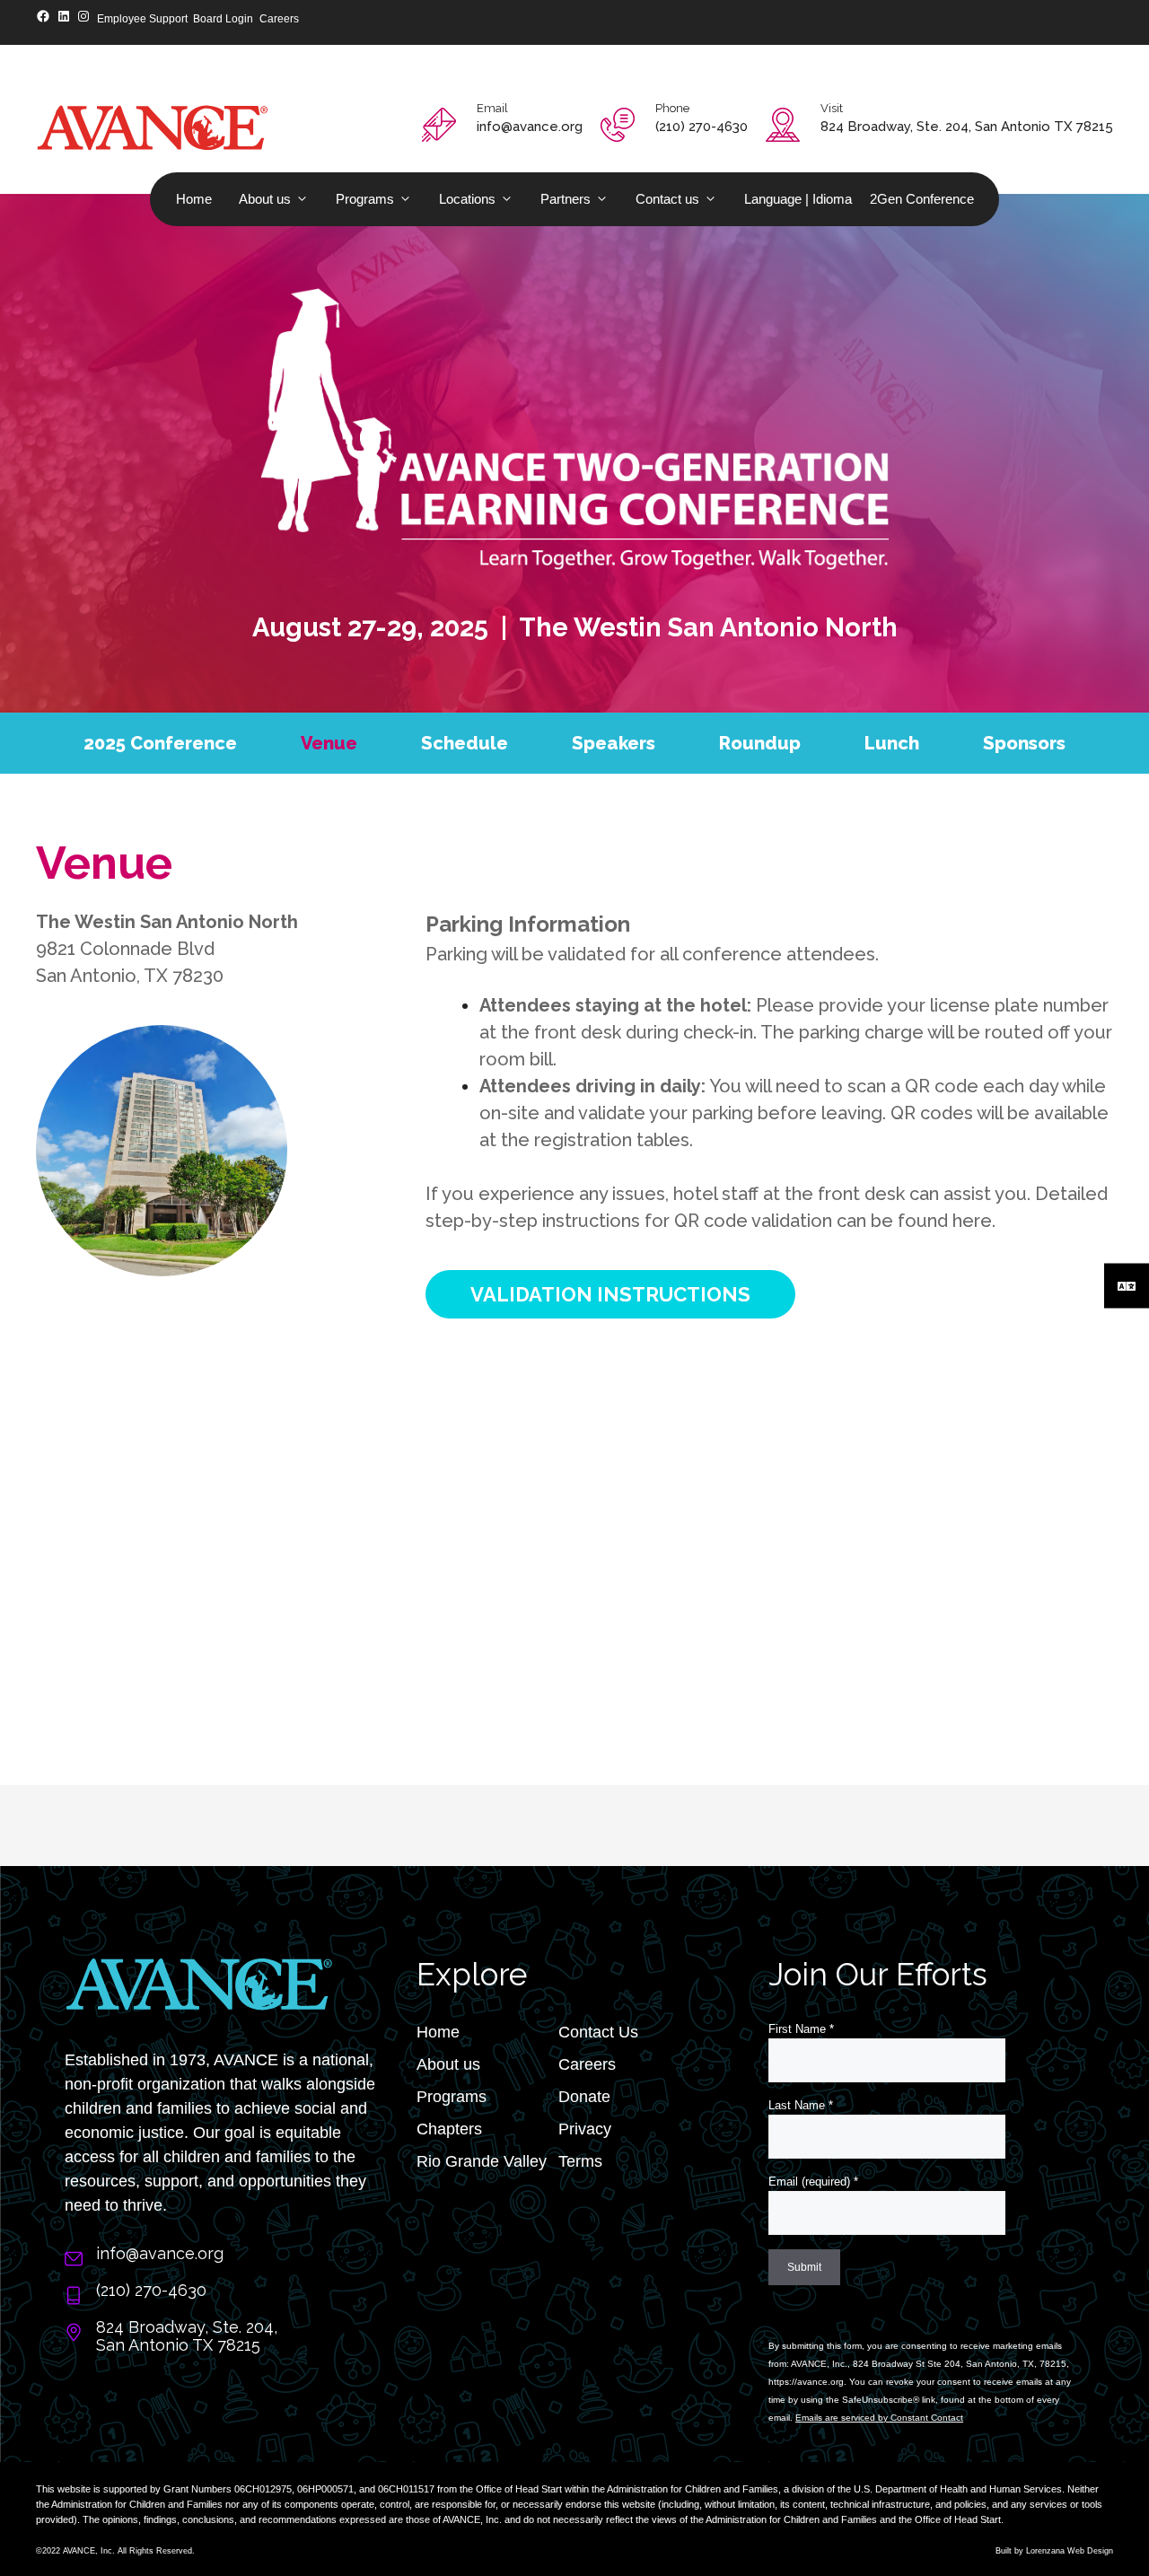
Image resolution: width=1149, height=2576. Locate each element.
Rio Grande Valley (482, 2161)
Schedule (465, 743)
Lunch (892, 743)
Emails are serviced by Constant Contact (879, 2418)
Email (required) (813, 2182)
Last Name (801, 2105)
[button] (610, 1294)
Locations (467, 199)
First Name (801, 2029)
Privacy (585, 2129)
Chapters (449, 2129)
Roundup (760, 743)
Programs (365, 199)
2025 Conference (160, 743)
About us (265, 199)
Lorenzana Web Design (1070, 2551)
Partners (566, 199)
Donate (584, 2097)
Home (194, 199)
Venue (329, 743)
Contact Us (598, 2032)
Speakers (614, 743)
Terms (580, 2161)
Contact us (667, 199)
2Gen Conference (922, 199)
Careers (587, 2064)
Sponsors (1024, 743)
